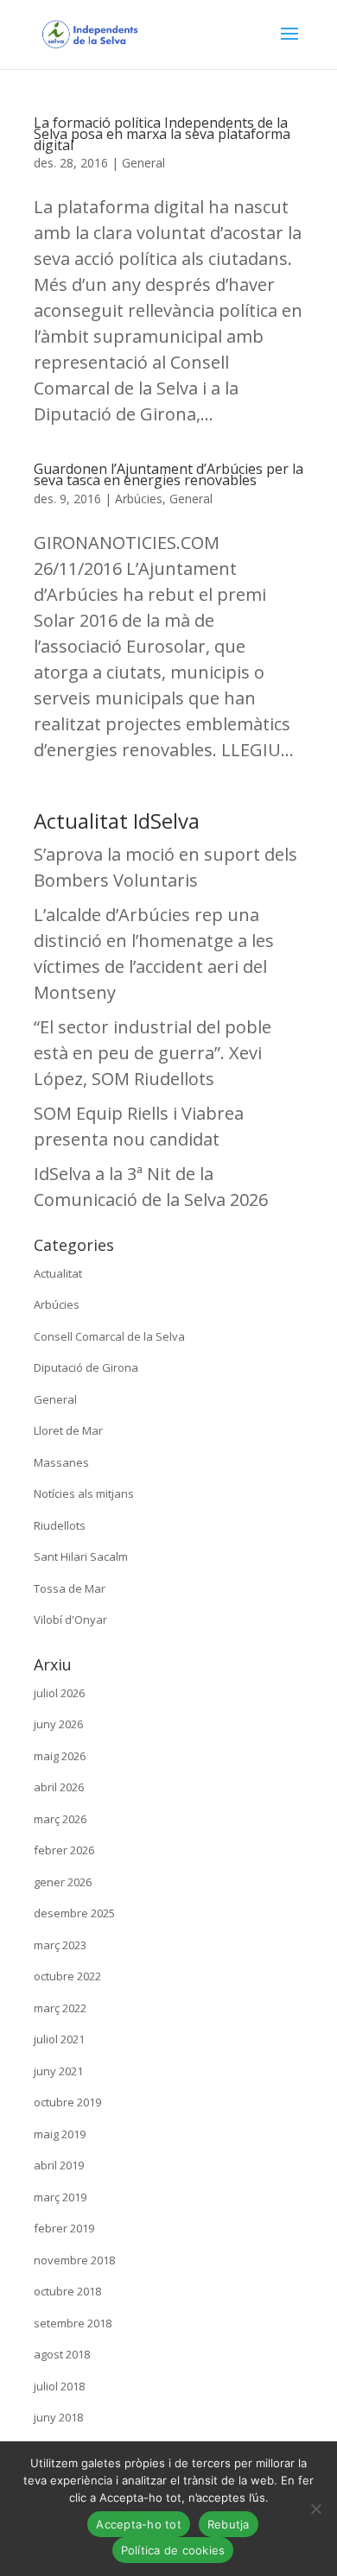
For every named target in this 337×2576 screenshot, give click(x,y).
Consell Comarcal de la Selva (109, 1336)
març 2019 (60, 2197)
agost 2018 (62, 2354)
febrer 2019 (64, 2228)
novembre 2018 (74, 2260)
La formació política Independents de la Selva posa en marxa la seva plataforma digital (162, 134)
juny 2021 (58, 2071)
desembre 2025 (74, 1913)
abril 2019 (59, 2165)
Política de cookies (173, 2550)
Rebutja (229, 2524)
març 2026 (60, 1819)
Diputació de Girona (86, 1367)
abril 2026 (59, 1787)
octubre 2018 (67, 2291)
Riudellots (60, 1525)
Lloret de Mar (68, 1430)
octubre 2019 (67, 2102)
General (143, 163)
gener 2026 (63, 1882)
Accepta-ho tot (139, 2524)
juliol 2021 (59, 2039)
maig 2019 (60, 2134)
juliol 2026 (59, 1693)
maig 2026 (60, 1756)
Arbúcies (139, 499)
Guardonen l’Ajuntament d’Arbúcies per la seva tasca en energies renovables (168, 474)
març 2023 (60, 1945)
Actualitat (58, 1273)
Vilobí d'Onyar (70, 1619)
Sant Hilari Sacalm (81, 1556)
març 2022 (60, 2008)
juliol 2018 (59, 2386)
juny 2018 (58, 2417)
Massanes (61, 1462)
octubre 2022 (67, 1976)
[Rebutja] (315, 2509)
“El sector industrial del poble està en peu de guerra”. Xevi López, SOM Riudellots (153, 1053)
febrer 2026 (64, 1850)
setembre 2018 (73, 2323)
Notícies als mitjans (84, 1493)
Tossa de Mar (70, 1588)
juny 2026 (58, 1724)
